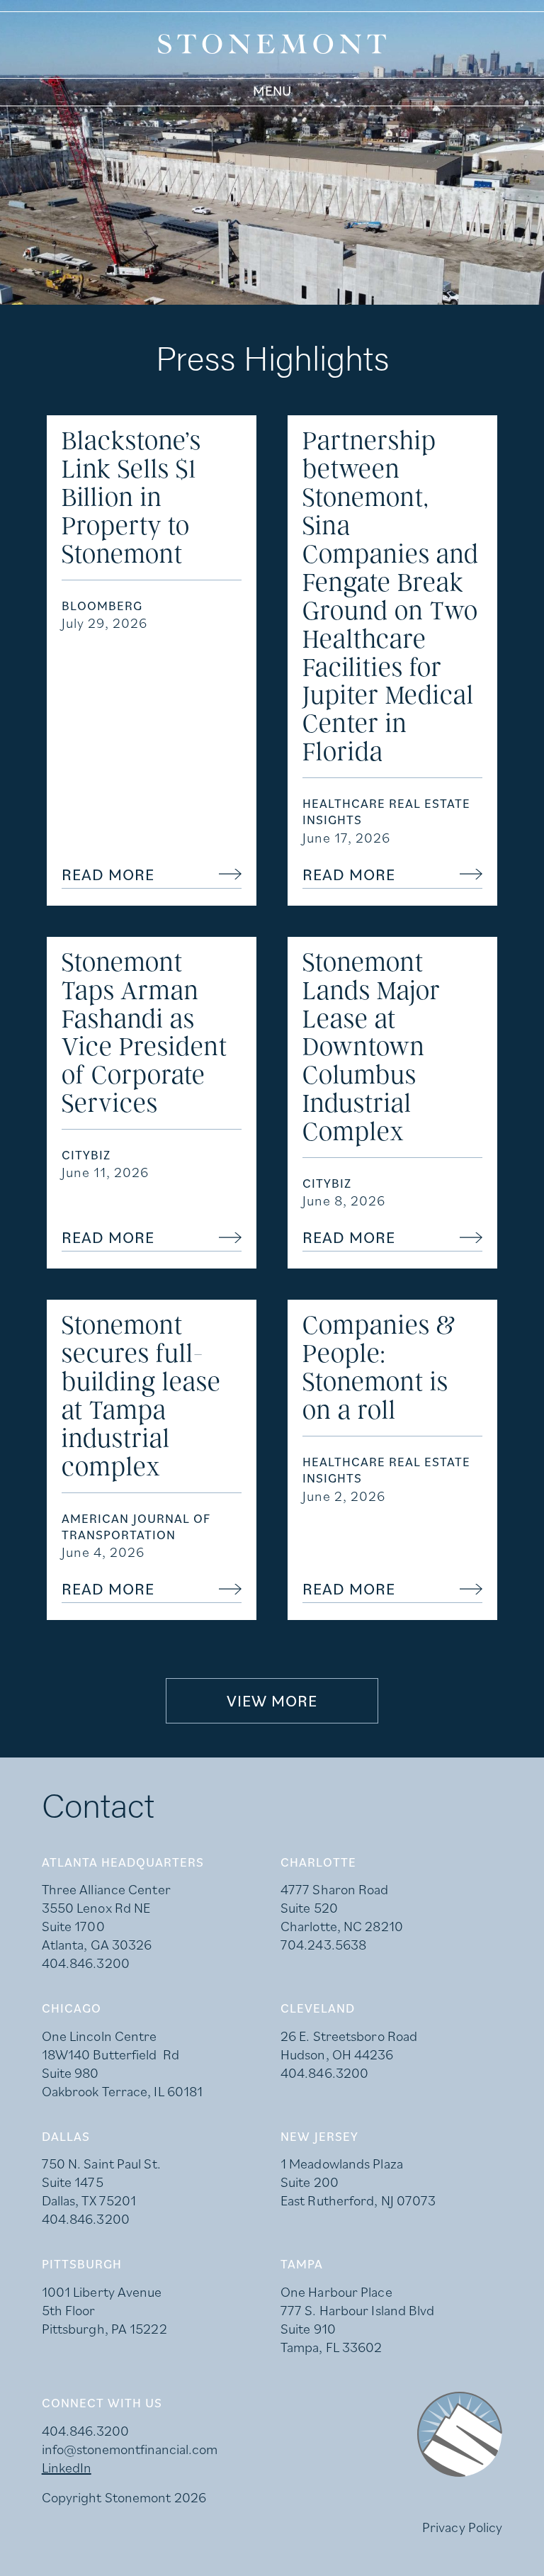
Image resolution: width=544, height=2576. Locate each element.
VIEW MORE (272, 1700)
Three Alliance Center (106, 1889)
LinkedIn (67, 2468)
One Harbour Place (336, 2292)
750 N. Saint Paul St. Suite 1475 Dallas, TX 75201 (101, 2182)
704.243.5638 (323, 1945)
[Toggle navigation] (272, 91)
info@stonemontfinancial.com (130, 2449)
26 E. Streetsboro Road (349, 2036)
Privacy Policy (462, 2527)
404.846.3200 (86, 1963)
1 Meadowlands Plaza (342, 2164)
